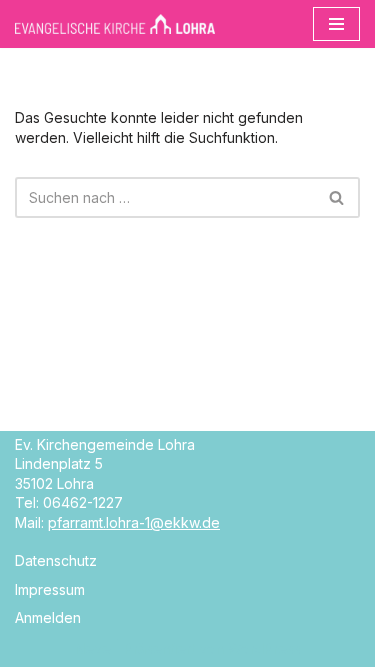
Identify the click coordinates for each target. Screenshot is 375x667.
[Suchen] (337, 197)
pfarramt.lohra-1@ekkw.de (134, 522)
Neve (93, 648)
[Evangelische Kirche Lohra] (115, 24)
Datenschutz (56, 560)
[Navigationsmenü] (336, 24)
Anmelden (48, 617)
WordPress (264, 648)
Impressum (50, 589)
